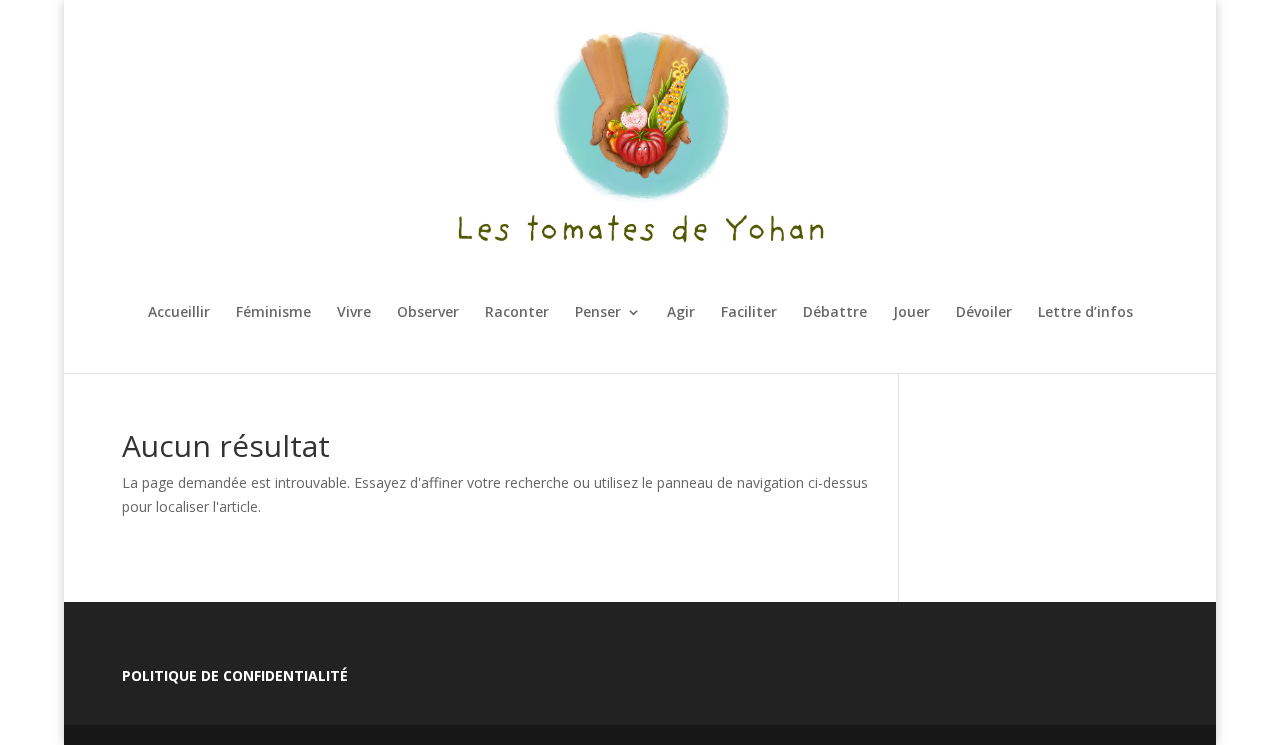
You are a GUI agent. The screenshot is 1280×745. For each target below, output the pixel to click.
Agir (681, 313)
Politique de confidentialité (235, 675)
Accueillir (179, 313)
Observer (428, 313)
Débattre (835, 313)
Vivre (354, 313)
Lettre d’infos (1085, 313)
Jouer (911, 313)
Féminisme (273, 313)
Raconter (517, 313)
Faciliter (749, 313)
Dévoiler (984, 313)
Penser (598, 313)
